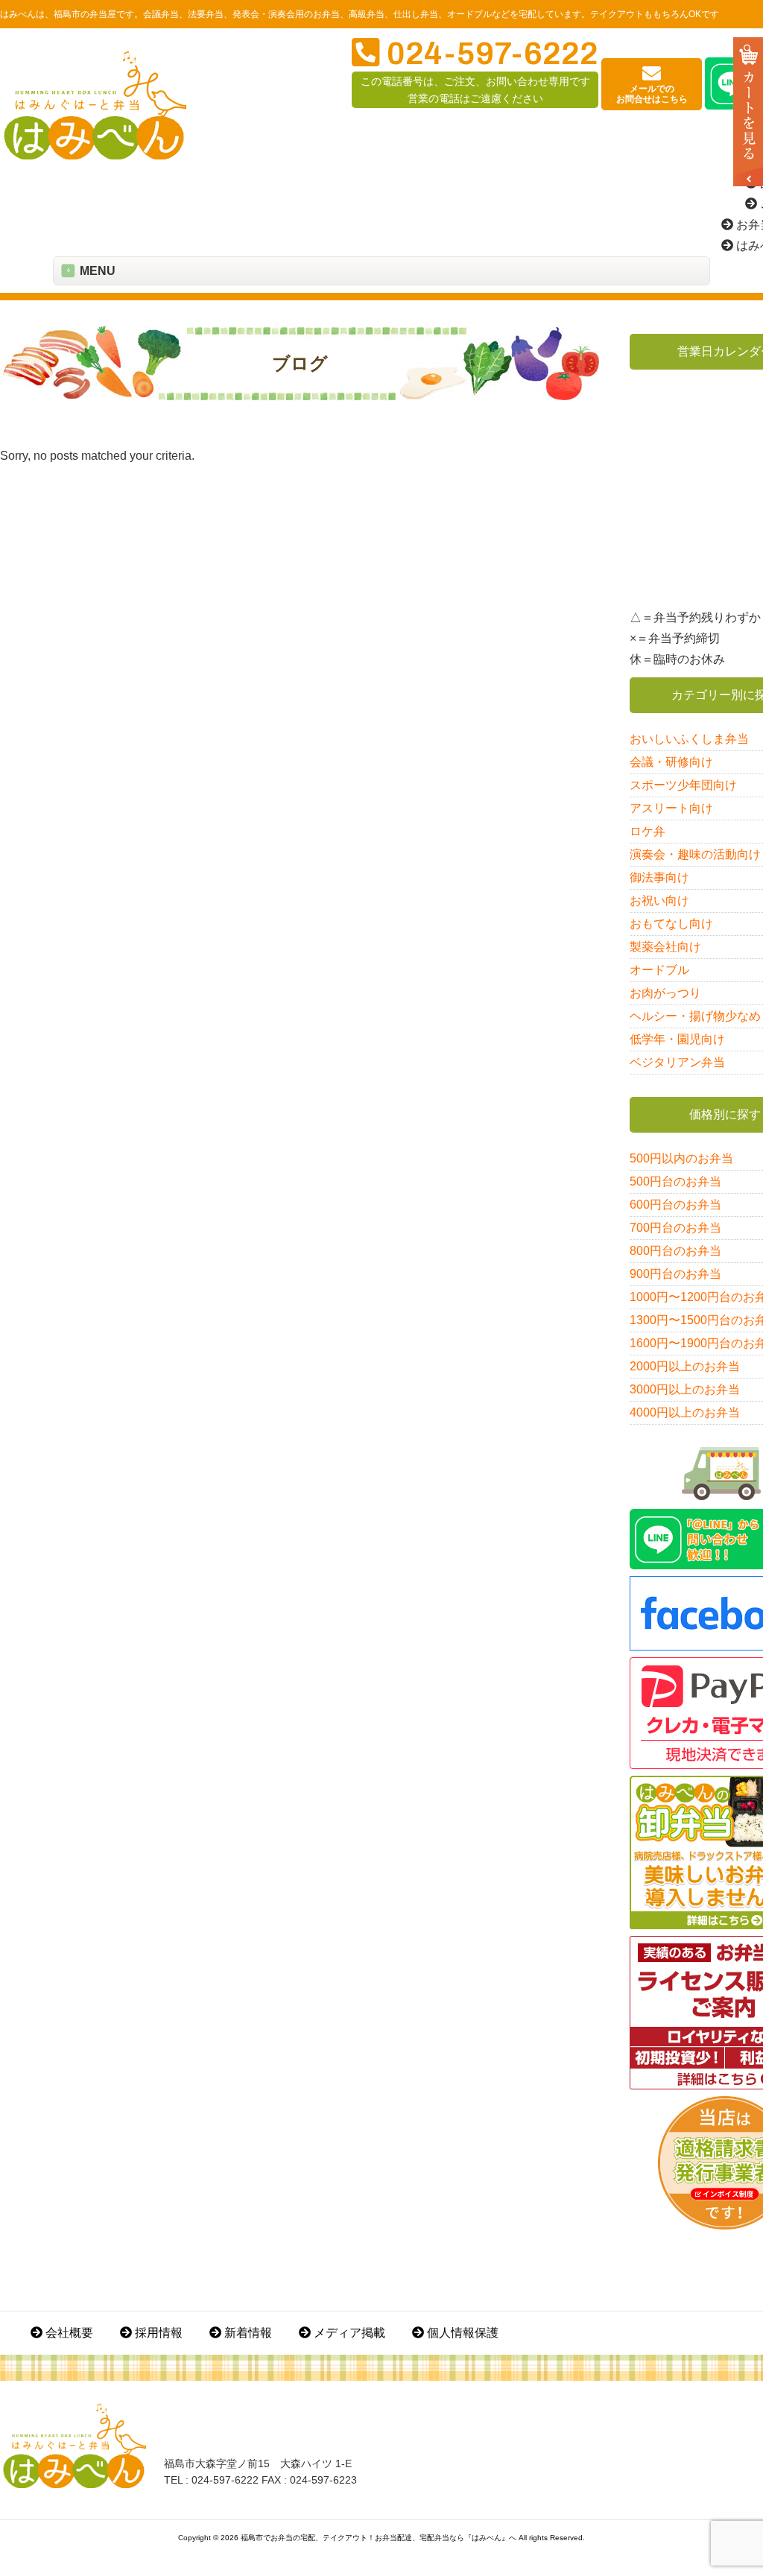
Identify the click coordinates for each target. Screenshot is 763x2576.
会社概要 (68, 2333)
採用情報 (157, 2333)
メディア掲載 (348, 2333)
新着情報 (247, 2333)
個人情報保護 (461, 2333)
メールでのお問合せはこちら (652, 94)
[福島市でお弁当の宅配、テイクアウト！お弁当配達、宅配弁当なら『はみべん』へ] (95, 156)
